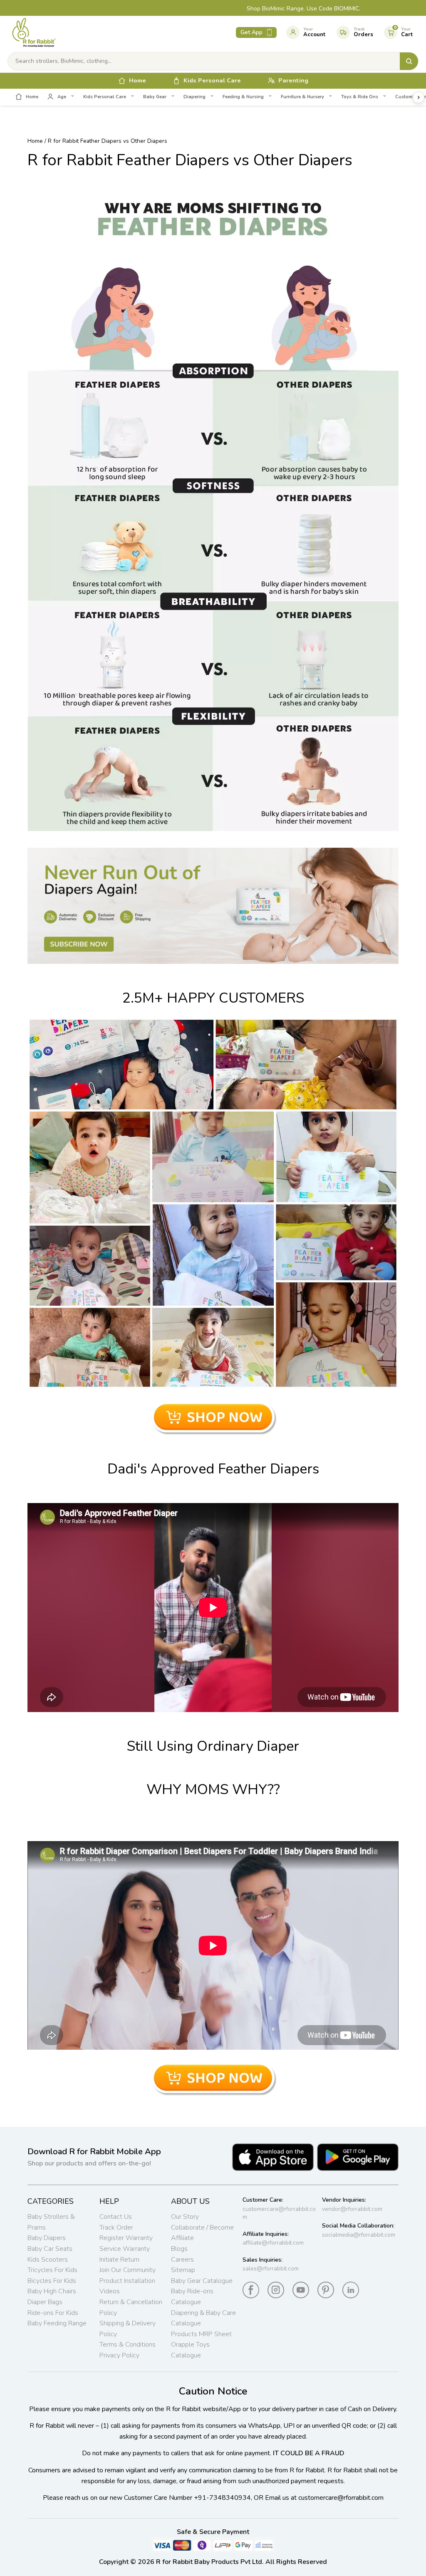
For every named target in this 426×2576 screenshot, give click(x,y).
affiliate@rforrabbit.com (273, 2243)
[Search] (409, 61)
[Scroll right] (419, 97)
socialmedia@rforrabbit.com (359, 2235)
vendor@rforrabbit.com (352, 2209)
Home (35, 141)
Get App (251, 32)
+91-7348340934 (222, 2498)
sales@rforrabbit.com (271, 2269)
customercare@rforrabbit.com (279, 2213)
